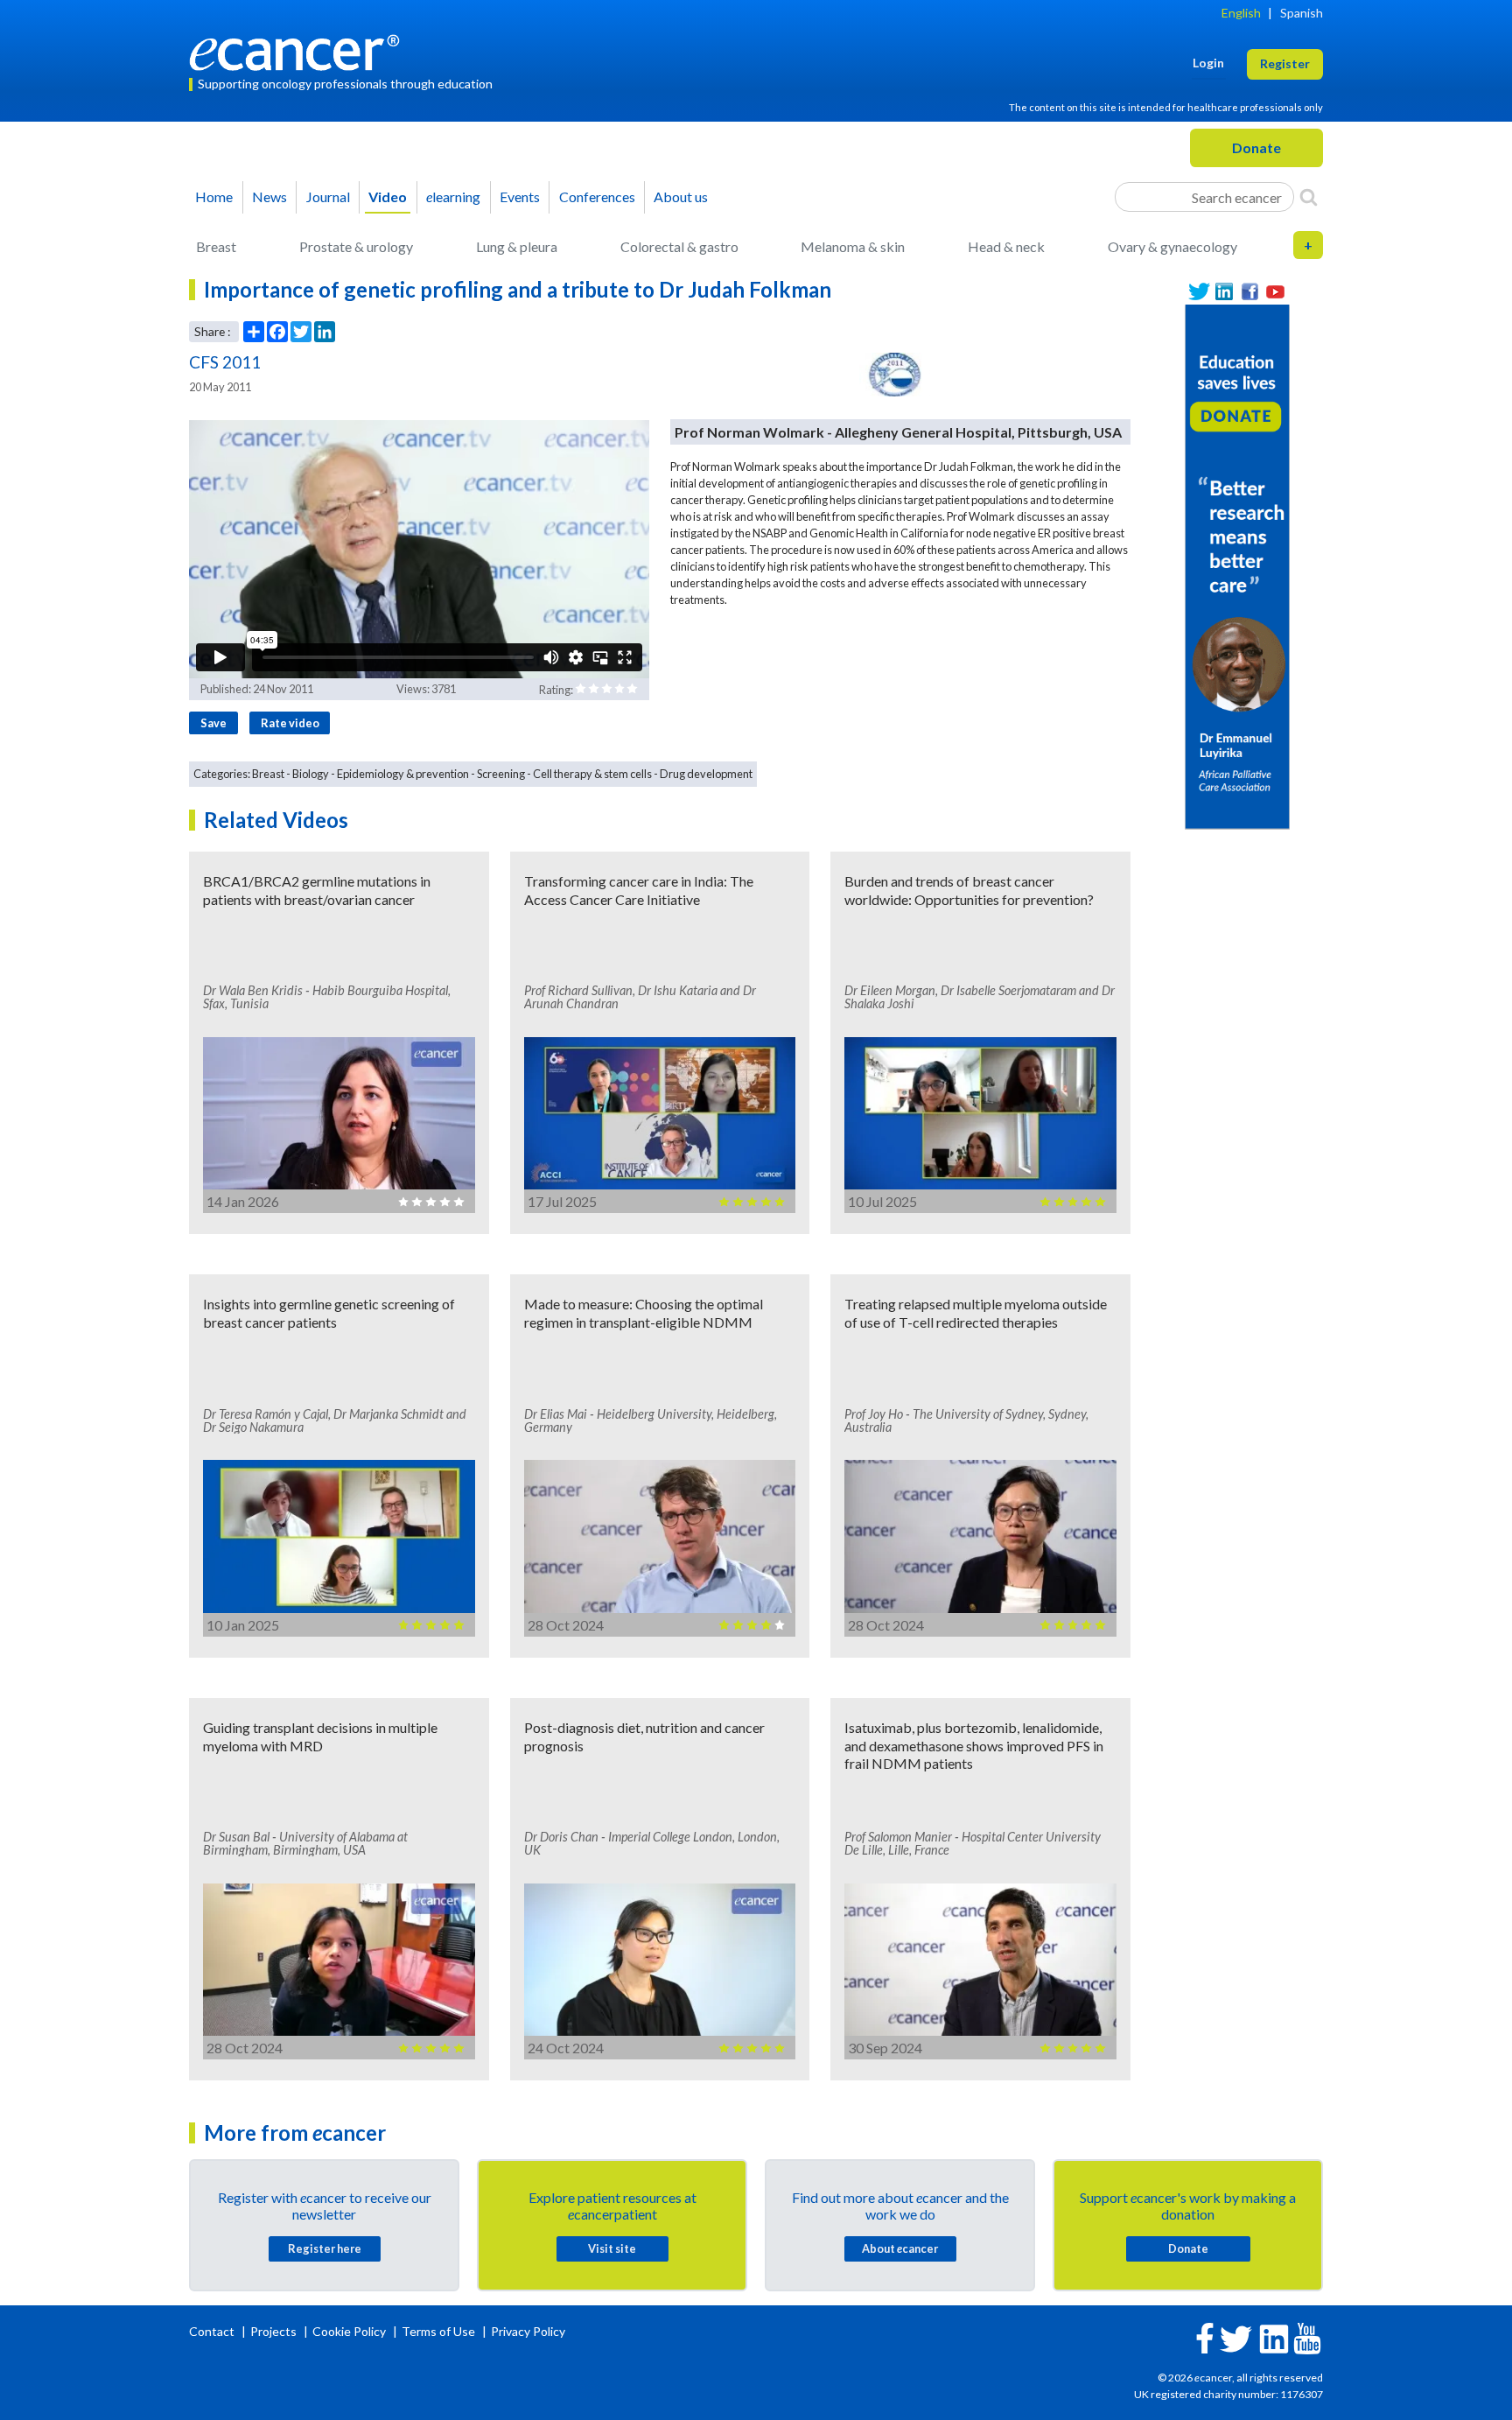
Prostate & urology (356, 246)
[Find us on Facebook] (1250, 292)
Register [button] (1285, 63)
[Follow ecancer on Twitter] (1236, 2337)
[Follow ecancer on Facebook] (1205, 2336)
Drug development (706, 774)
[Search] (1309, 197)
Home (214, 196)
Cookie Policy (349, 2331)
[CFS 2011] (895, 375)
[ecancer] (299, 50)
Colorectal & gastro (679, 246)
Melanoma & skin (853, 246)
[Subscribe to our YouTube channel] (1275, 292)
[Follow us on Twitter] (1199, 292)
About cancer (900, 2248)
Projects (275, 2331)
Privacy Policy (528, 2331)
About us (681, 196)
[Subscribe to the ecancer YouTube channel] (1307, 2336)
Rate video (290, 723)
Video (388, 196)
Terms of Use (438, 2331)
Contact (213, 2331)
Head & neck (1006, 246)
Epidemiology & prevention (403, 774)
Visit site (612, 2248)
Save (213, 723)
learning (453, 196)
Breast (216, 246)
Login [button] (1208, 63)
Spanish (1302, 13)
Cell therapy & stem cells (592, 774)
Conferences (597, 196)
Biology (311, 774)
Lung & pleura (517, 246)
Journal (328, 196)
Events (520, 196)
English (1241, 13)
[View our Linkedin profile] (1225, 292)
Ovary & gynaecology (1172, 246)
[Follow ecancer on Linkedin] (1274, 2337)
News (269, 196)
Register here (325, 2248)
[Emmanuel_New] (1237, 565)
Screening (501, 774)
